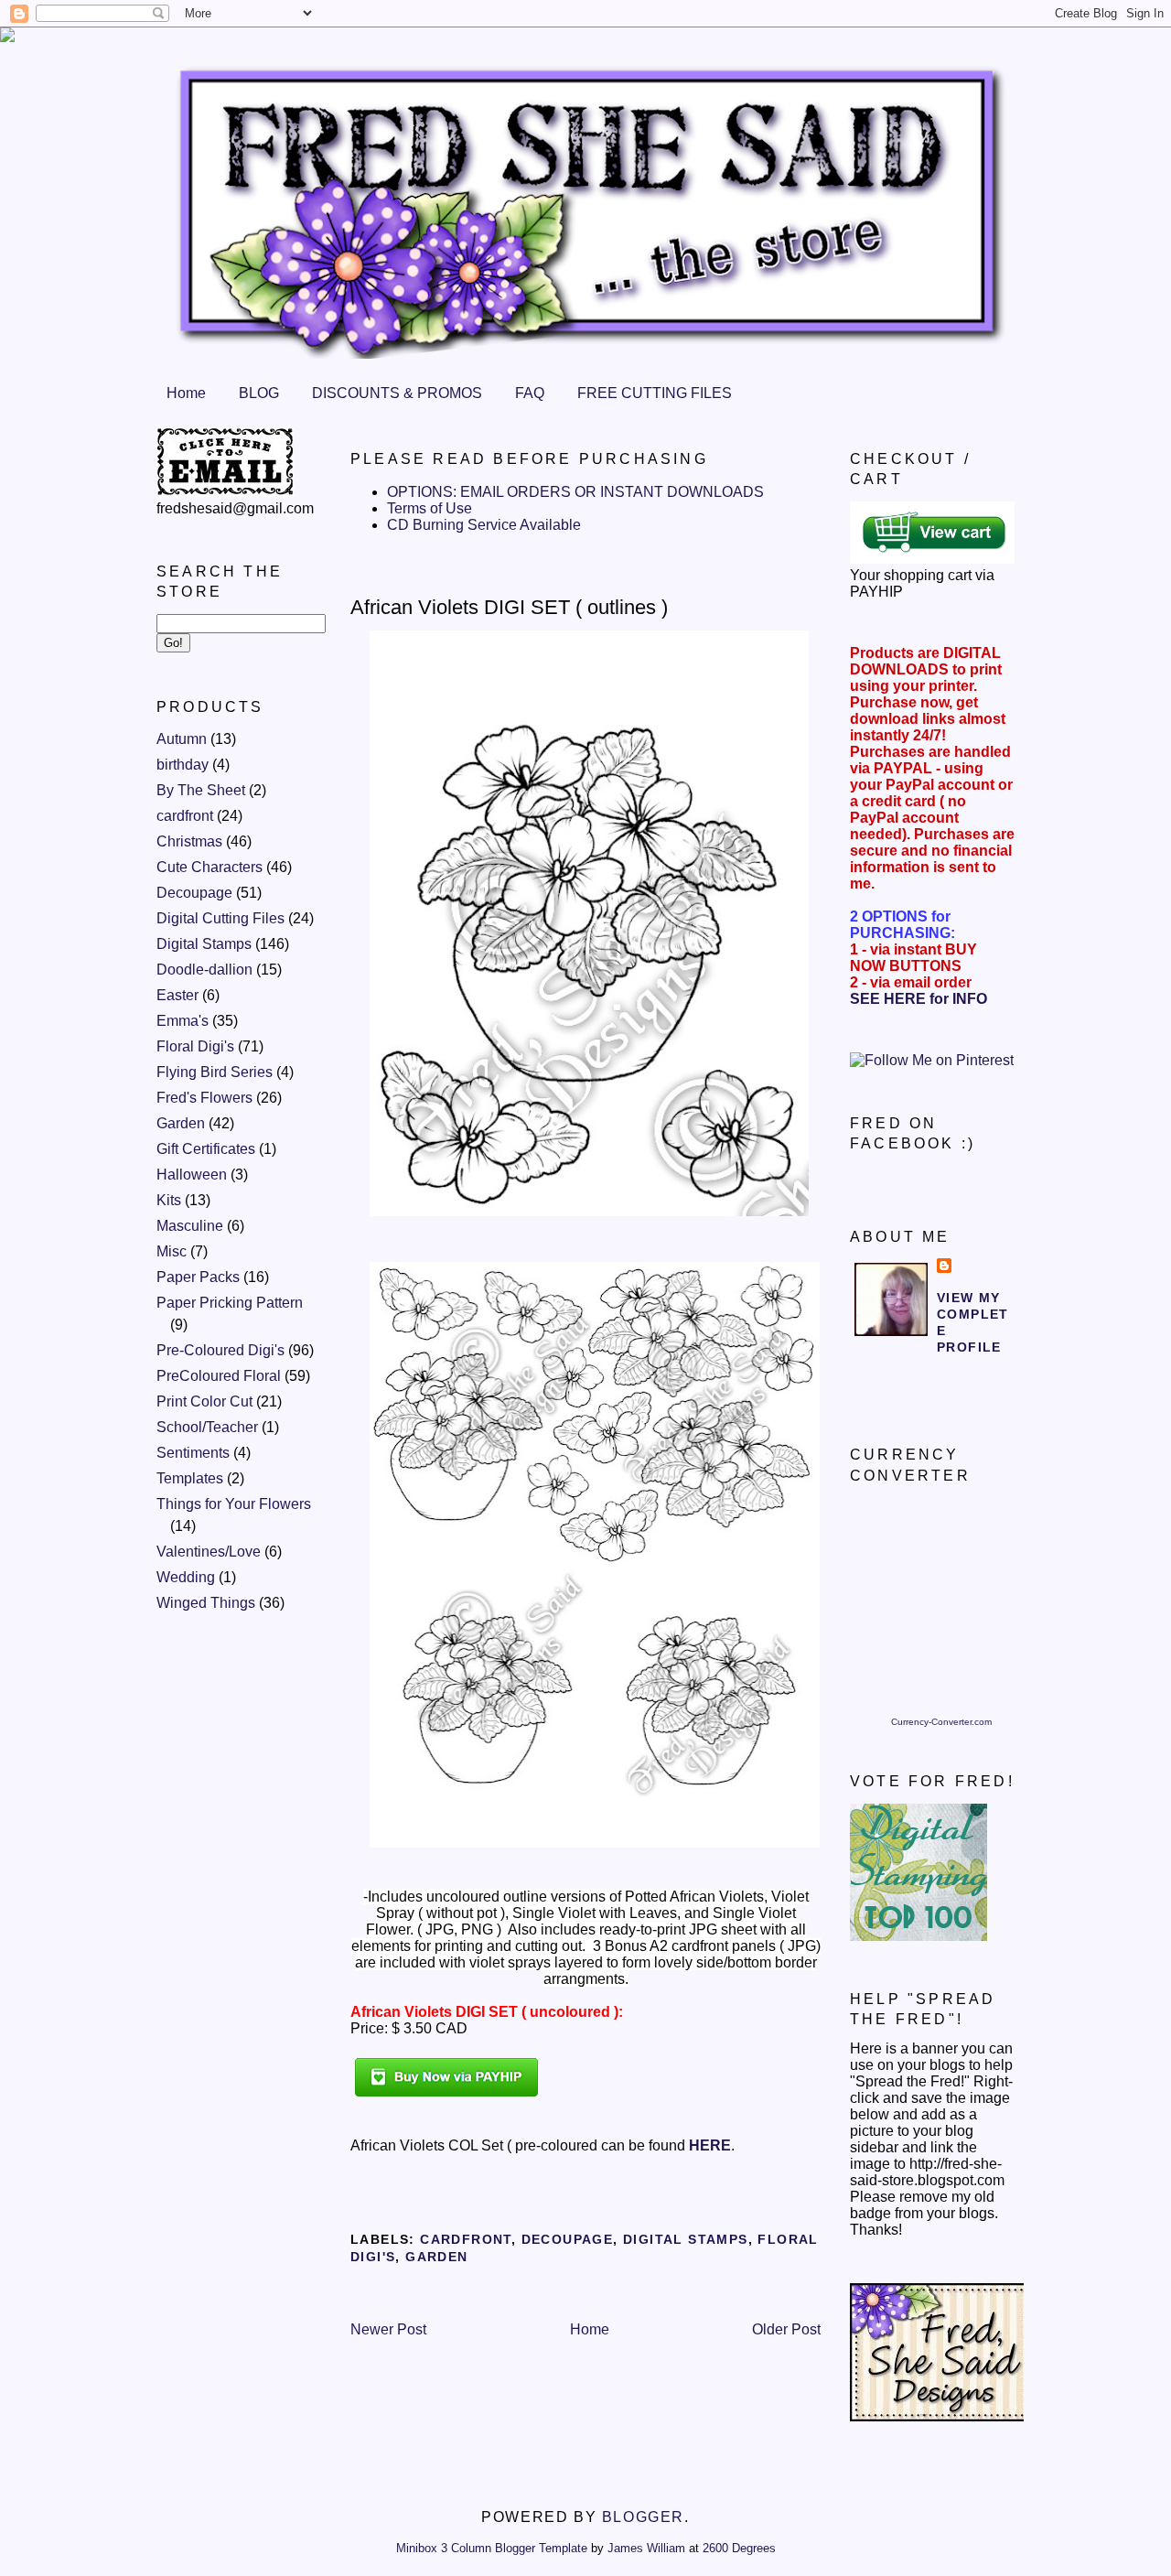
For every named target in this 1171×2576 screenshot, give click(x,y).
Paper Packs (198, 1277)
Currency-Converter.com (941, 1722)
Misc (172, 1251)
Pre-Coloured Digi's (220, 1350)
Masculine (190, 1226)
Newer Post (388, 2329)
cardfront (185, 816)
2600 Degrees (739, 2548)
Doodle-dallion (204, 970)
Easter (177, 995)
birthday (183, 765)
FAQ (530, 393)
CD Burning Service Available (484, 525)
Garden (181, 1123)
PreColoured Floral (219, 1376)
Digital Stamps (204, 944)
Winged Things (206, 1603)
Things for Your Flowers (234, 1504)
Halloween (192, 1175)
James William (646, 2548)
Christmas (189, 841)
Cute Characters (209, 867)
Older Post (786, 2329)
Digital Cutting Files (220, 918)
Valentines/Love (209, 1552)
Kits (169, 1200)
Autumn (182, 739)
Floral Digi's (195, 1046)
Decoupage (194, 893)
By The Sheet (201, 790)
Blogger (643, 2517)
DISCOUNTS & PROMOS (397, 393)
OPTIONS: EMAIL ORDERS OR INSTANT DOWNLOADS (575, 492)
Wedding (186, 1577)
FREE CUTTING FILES (655, 393)
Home (186, 393)
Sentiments (193, 1453)
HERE (710, 2145)
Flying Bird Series (215, 1072)
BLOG (259, 393)
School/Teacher (207, 1427)
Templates (190, 1478)
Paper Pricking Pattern (230, 1303)
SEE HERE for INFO (919, 999)
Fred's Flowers (204, 1098)
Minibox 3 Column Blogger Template (492, 2548)
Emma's (183, 1021)
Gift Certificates (206, 1149)
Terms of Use (430, 508)
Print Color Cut (204, 1401)
